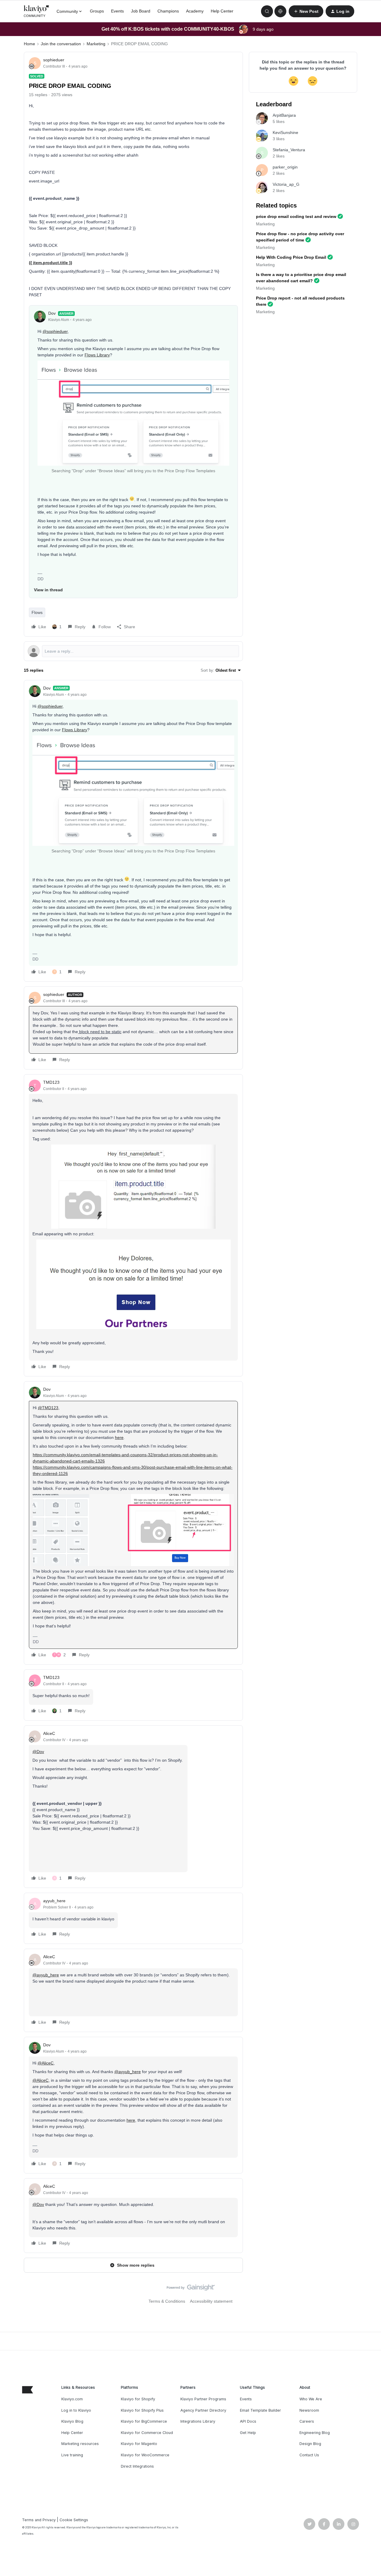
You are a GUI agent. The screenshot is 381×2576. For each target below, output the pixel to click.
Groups (97, 11)
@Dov (38, 1752)
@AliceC (46, 2063)
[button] (306, 11)
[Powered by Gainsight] (191, 2289)
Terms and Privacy (39, 2520)
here (119, 1437)
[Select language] (280, 11)
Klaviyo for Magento (139, 2444)
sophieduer (54, 60)
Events (117, 11)
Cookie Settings (74, 2520)
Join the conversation (61, 44)
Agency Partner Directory (203, 2410)
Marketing (96, 44)
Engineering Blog (315, 2433)
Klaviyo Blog (72, 2421)
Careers (307, 2421)
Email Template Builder (260, 2410)
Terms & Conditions (167, 2301)
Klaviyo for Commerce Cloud (147, 2433)
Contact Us (309, 2455)
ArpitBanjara (284, 115)
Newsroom (309, 2410)
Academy (195, 11)
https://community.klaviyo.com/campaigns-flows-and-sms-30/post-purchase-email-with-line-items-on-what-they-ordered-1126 (133, 1470)
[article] (133, 831)
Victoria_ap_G (286, 184)
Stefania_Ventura (289, 150)
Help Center (222, 11)
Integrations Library (198, 2421)
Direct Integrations (137, 2466)
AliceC (49, 1733)
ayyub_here (54, 1901)
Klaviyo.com (72, 2399)
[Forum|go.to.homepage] (37, 11)
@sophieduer (55, 331)
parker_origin (285, 167)
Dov (52, 313)
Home (29, 44)
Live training (72, 2455)
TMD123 (51, 1082)
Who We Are (311, 2399)
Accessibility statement (211, 2301)
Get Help (248, 2433)
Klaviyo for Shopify (138, 2399)
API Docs (248, 2421)
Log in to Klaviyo (76, 2410)
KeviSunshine (285, 132)
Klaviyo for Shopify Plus (142, 2410)
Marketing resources (80, 2444)
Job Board (141, 11)
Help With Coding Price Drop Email (291, 257)
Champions (168, 11)
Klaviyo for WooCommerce (145, 2455)
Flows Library (97, 355)
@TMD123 (48, 1408)
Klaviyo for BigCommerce (144, 2421)
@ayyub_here (46, 1975)
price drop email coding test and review (296, 216)
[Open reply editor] (133, 651)
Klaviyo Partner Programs (203, 2399)
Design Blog (310, 2444)
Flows (37, 612)
